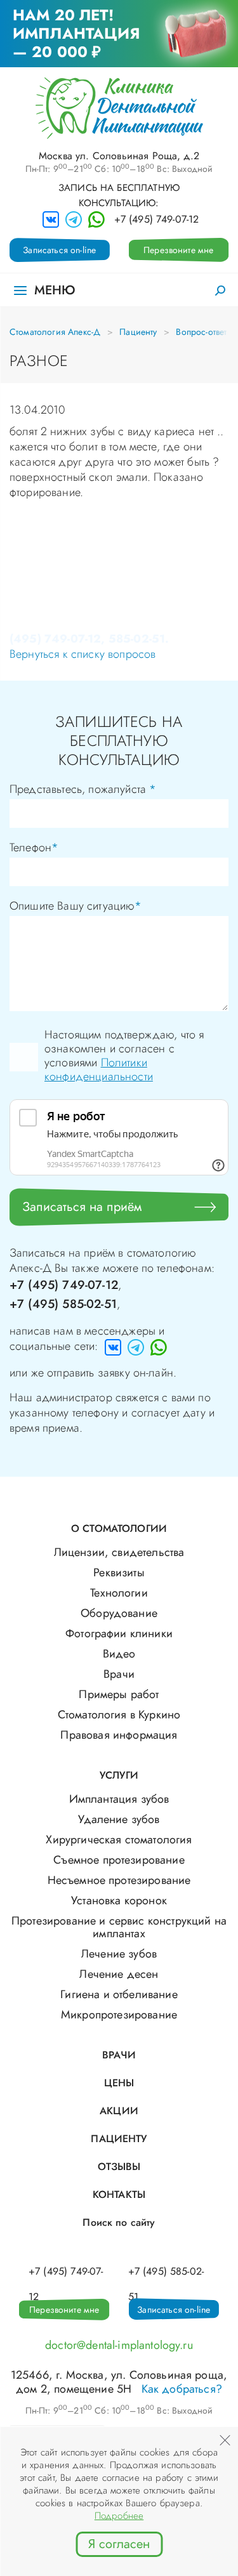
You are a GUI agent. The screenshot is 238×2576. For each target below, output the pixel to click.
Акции (119, 2111)
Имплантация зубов (119, 1799)
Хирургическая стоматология (119, 1840)
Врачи (119, 1674)
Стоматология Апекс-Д (55, 332)
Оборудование (119, 1613)
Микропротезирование (119, 2015)
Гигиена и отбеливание (119, 1994)
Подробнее (119, 2516)
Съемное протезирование (119, 1860)
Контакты (119, 2194)
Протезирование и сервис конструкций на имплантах (119, 1927)
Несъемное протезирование (119, 1880)
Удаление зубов (119, 1819)
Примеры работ (119, 1694)
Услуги (119, 1775)
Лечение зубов (119, 1954)
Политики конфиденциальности (99, 1069)
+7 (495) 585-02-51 (63, 1304)
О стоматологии (119, 1528)
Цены (119, 2083)
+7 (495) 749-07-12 (157, 219)
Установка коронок (119, 1900)
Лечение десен (119, 1974)
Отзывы (119, 2167)
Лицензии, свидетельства (119, 1552)
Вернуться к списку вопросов (83, 654)
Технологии (119, 1593)
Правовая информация (119, 1735)
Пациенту (138, 332)
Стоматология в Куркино (119, 1715)
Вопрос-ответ (201, 332)
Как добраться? (182, 2389)
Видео (119, 1654)
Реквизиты (119, 1572)
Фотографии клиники (119, 1633)
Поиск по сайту (119, 2222)
